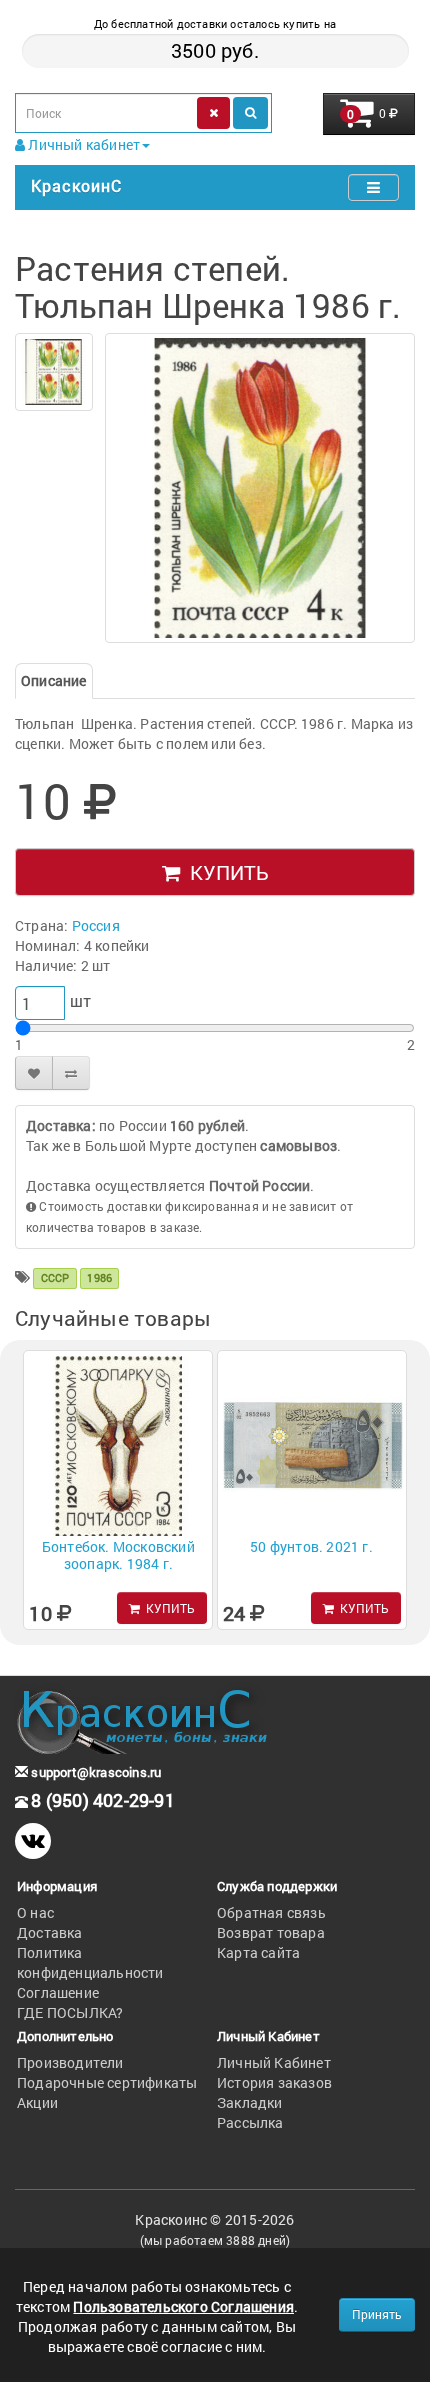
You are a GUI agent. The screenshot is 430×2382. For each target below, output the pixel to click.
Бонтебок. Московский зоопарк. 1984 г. (118, 1555)
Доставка (50, 1932)
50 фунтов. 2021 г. (311, 1546)
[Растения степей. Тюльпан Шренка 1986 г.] (54, 372)
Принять (377, 2314)
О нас (35, 1912)
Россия (96, 925)
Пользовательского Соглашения (183, 2306)
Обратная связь (271, 1912)
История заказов (274, 2082)
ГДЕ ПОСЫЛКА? (70, 2012)
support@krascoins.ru (94, 1772)
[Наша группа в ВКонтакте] (33, 1841)
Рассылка (250, 2122)
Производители (70, 2062)
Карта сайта (258, 1952)
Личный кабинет (82, 144)
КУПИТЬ (224, 872)
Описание (54, 680)
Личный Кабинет (274, 2062)
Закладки (250, 2102)
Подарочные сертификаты (107, 2082)
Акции (37, 2102)
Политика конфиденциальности (90, 1962)
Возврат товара (271, 1932)
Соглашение (58, 1992)
